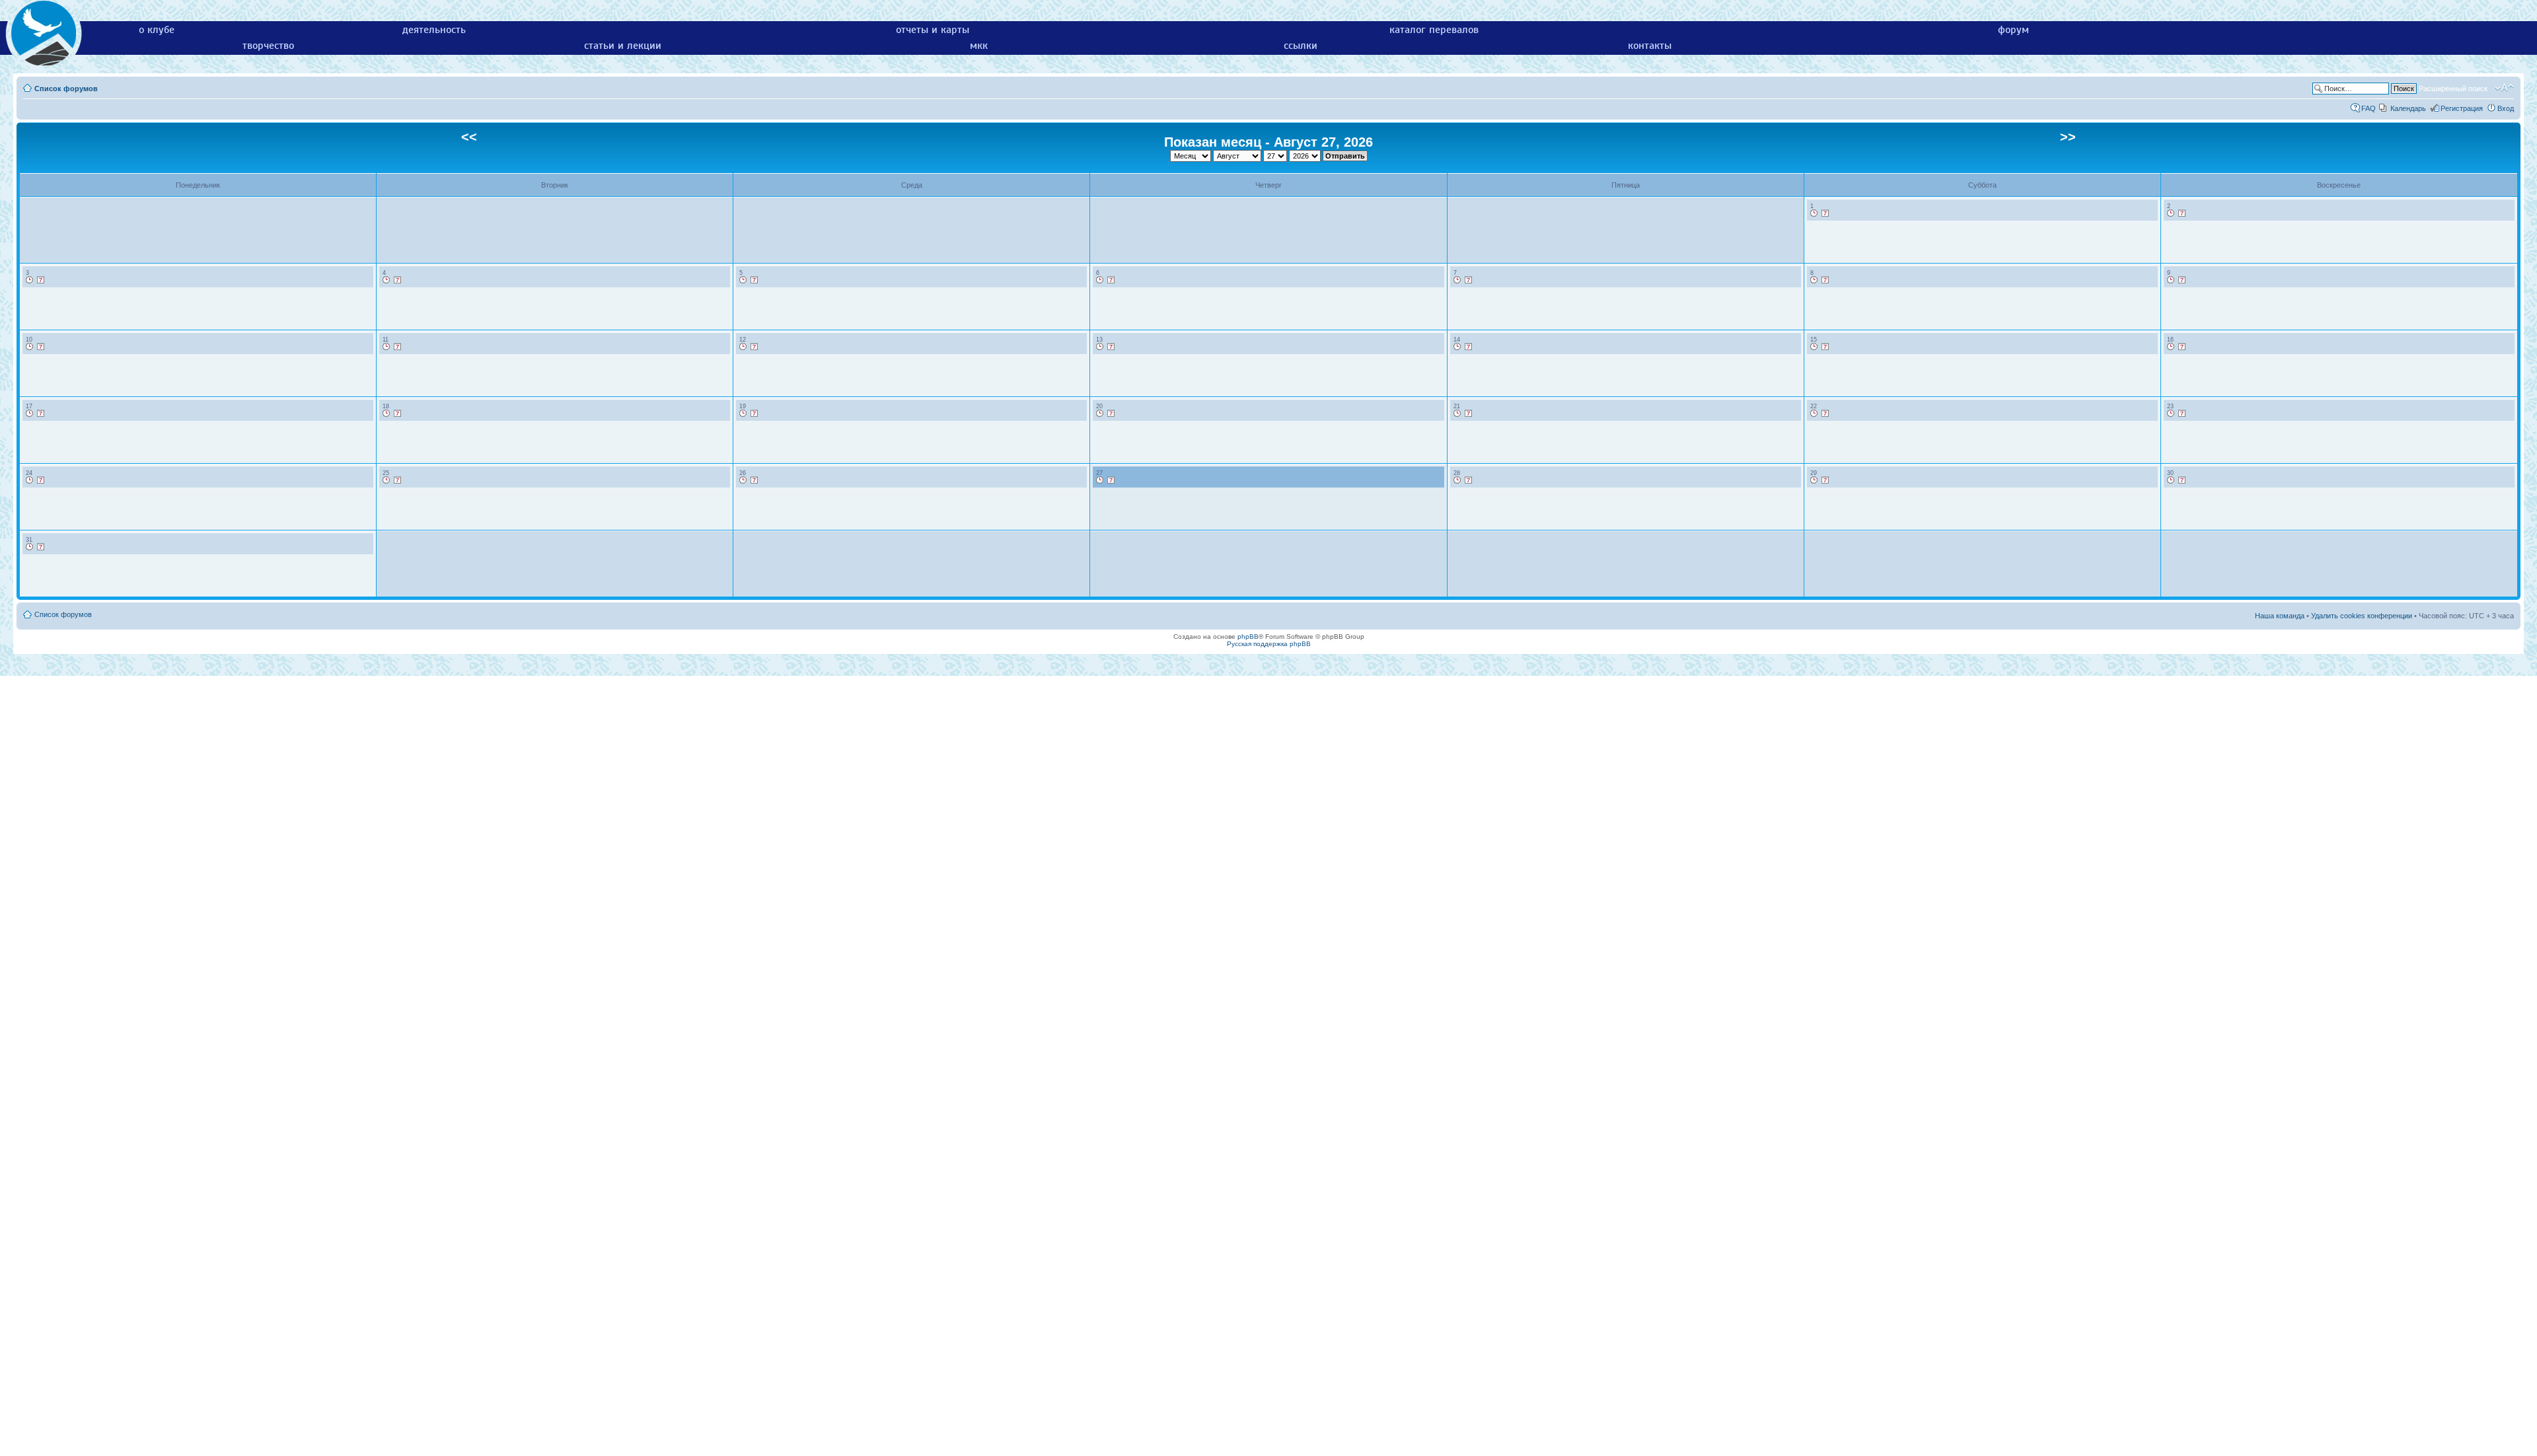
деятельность (434, 30)
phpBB (1248, 637)
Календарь (2408, 108)
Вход (2506, 108)
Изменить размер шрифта (2504, 88)
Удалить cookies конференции (2362, 616)
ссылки (1301, 46)
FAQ (2369, 108)
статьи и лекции (623, 46)
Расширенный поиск (2453, 89)
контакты (1650, 46)
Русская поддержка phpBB (1269, 644)
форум (2013, 30)
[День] (1814, 213)
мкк (979, 46)
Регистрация (2462, 108)
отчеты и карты (933, 30)
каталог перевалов (1434, 30)
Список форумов (66, 89)
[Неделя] (1825, 213)
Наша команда (2280, 616)
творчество (268, 46)
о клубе (157, 30)
